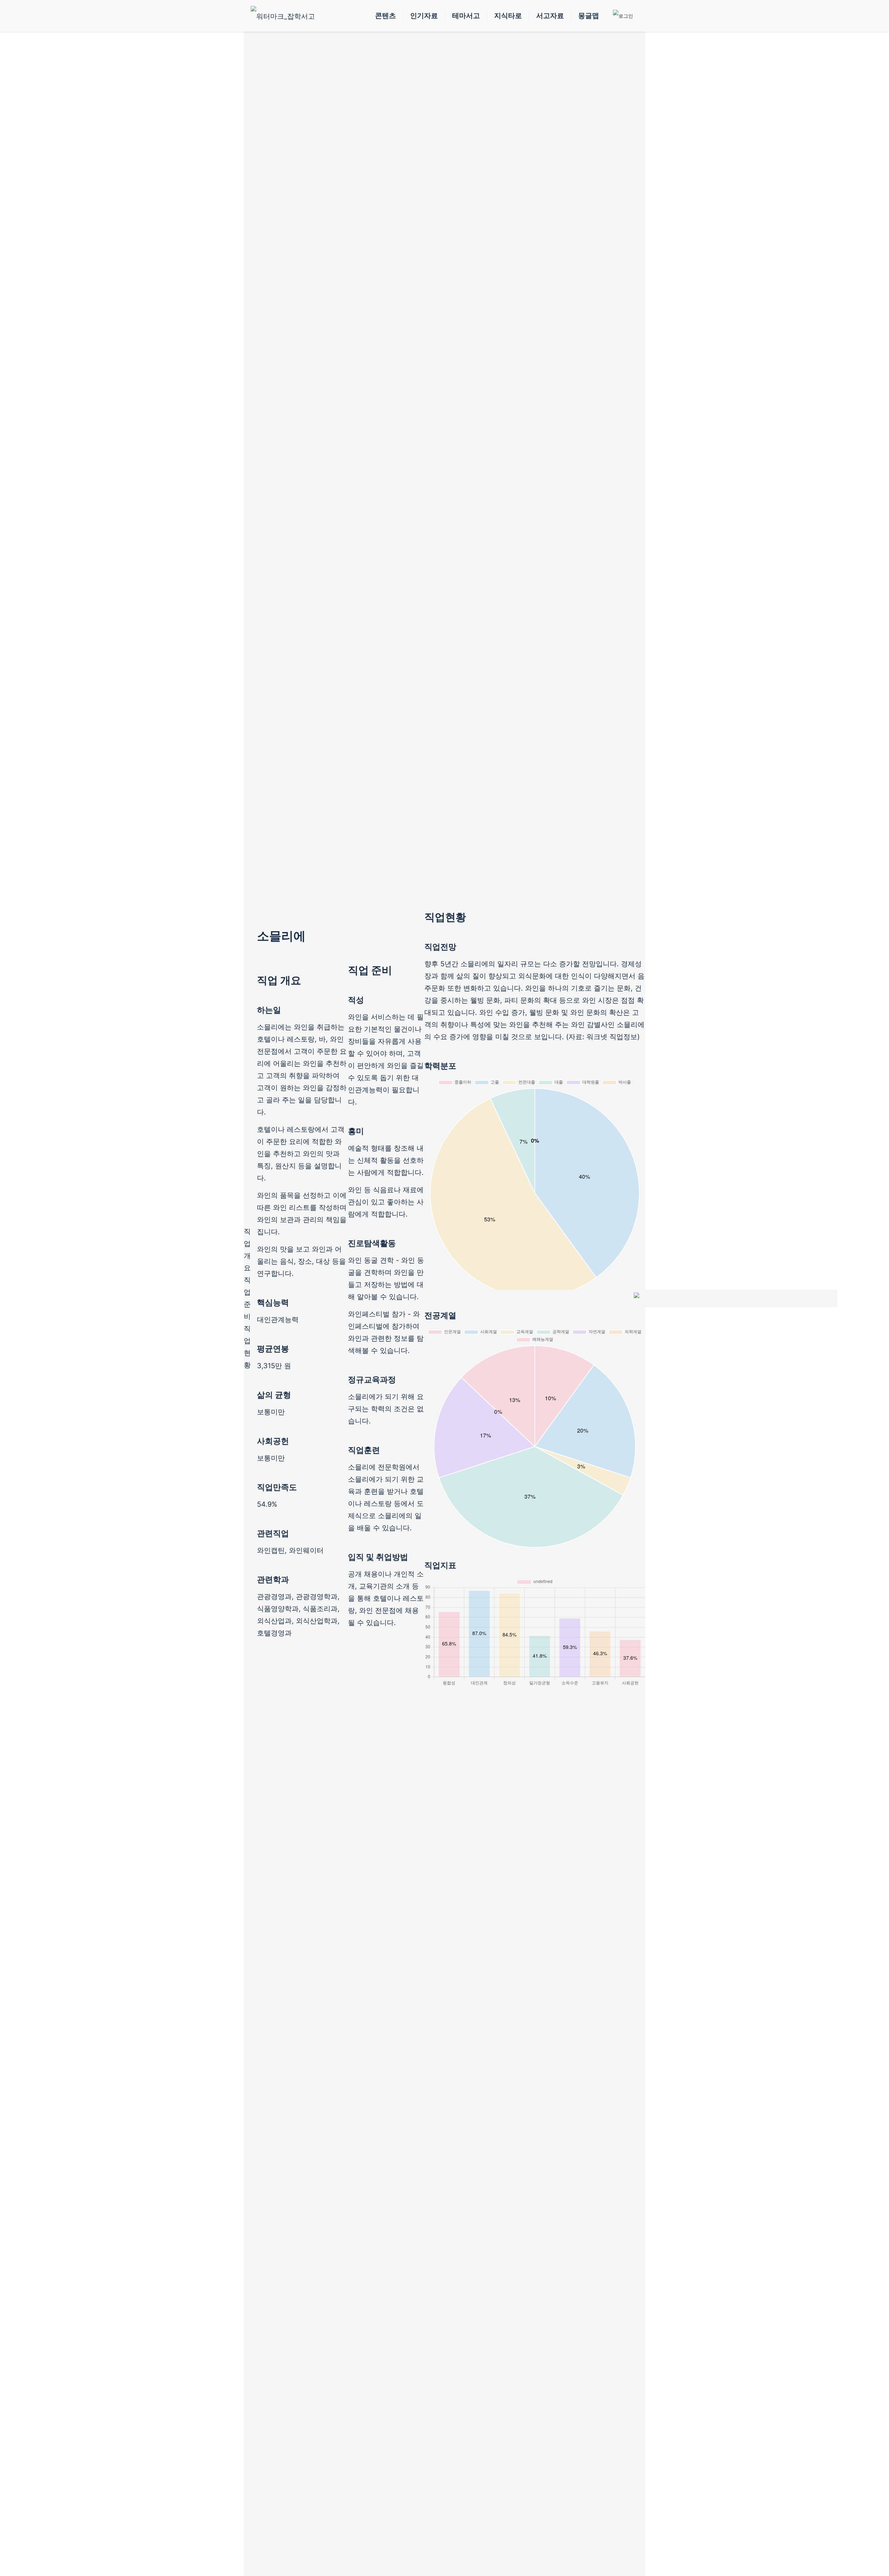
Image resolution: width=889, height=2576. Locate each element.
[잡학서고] (283, 16)
